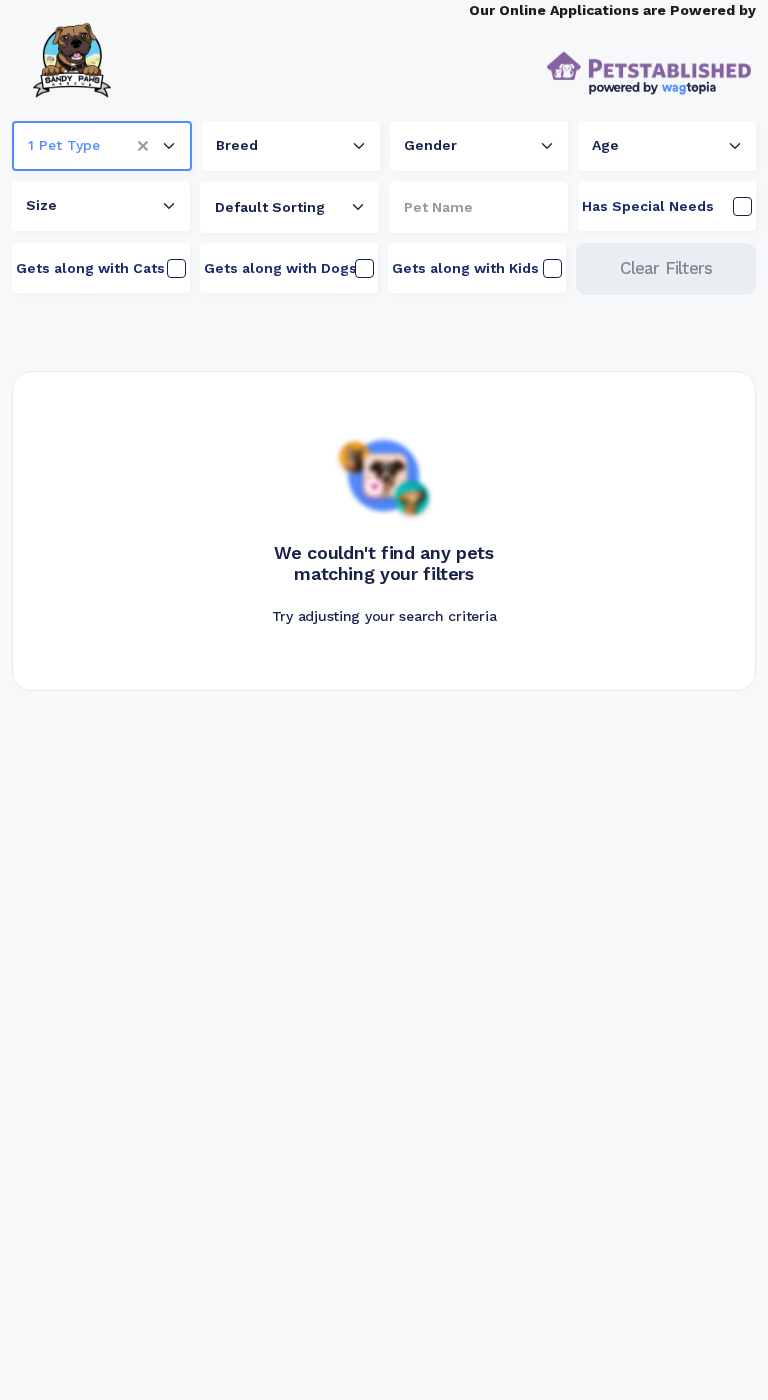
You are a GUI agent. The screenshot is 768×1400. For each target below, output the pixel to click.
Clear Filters (666, 268)
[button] (150, 146)
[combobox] (102, 146)
